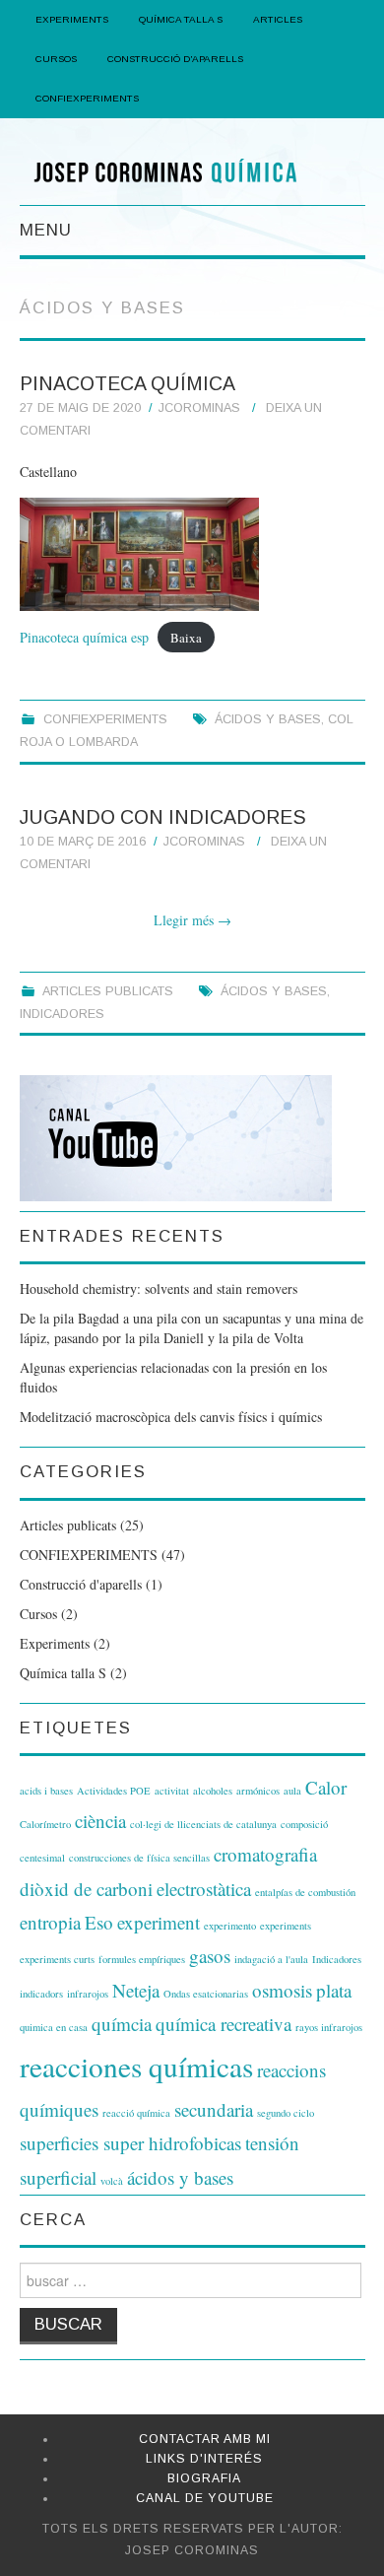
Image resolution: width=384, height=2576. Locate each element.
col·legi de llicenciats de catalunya (203, 1824)
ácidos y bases (268, 719)
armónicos (258, 1791)
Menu (46, 230)
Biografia (204, 2478)
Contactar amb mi (205, 2439)
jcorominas (199, 408)
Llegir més (192, 920)
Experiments (72, 19)
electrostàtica (204, 1889)
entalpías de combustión (305, 1892)
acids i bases (46, 1791)
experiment (159, 1922)
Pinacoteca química (128, 383)
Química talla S (63, 1673)
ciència (100, 1821)
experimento (230, 1926)
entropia (50, 1922)
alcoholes (213, 1791)
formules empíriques (142, 1959)
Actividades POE (114, 1791)
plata (334, 1990)
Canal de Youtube (205, 2498)
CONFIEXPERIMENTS (87, 98)
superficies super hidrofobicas (130, 2143)
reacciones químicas (136, 2066)
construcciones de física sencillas (139, 1858)
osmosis (282, 1990)
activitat (172, 1791)
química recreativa (224, 2024)
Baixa (186, 638)
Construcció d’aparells (175, 59)
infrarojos (88, 1994)
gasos (210, 1956)
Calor (326, 1787)
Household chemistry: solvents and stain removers (159, 1288)
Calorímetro (45, 1824)
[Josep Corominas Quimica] (192, 170)
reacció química (136, 2113)
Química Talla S (181, 19)
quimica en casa (54, 2027)
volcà (112, 2181)
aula (292, 1791)
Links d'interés (204, 2459)
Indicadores (62, 1014)
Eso (99, 1922)
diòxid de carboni (86, 1889)
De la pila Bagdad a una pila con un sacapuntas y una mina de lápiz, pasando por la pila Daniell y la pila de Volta (192, 1328)
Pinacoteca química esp (84, 637)
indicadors (41, 1994)
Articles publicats (108, 991)
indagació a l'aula (271, 1959)
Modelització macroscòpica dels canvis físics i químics (171, 1417)
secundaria (214, 2109)
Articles (278, 19)
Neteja (136, 1990)
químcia (122, 2024)
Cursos (56, 59)
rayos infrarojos (329, 2027)
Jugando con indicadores (163, 817)
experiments (286, 1926)
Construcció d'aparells (81, 1584)
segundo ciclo (286, 2113)
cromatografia (265, 1854)
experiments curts (57, 1959)
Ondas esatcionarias (206, 1994)
